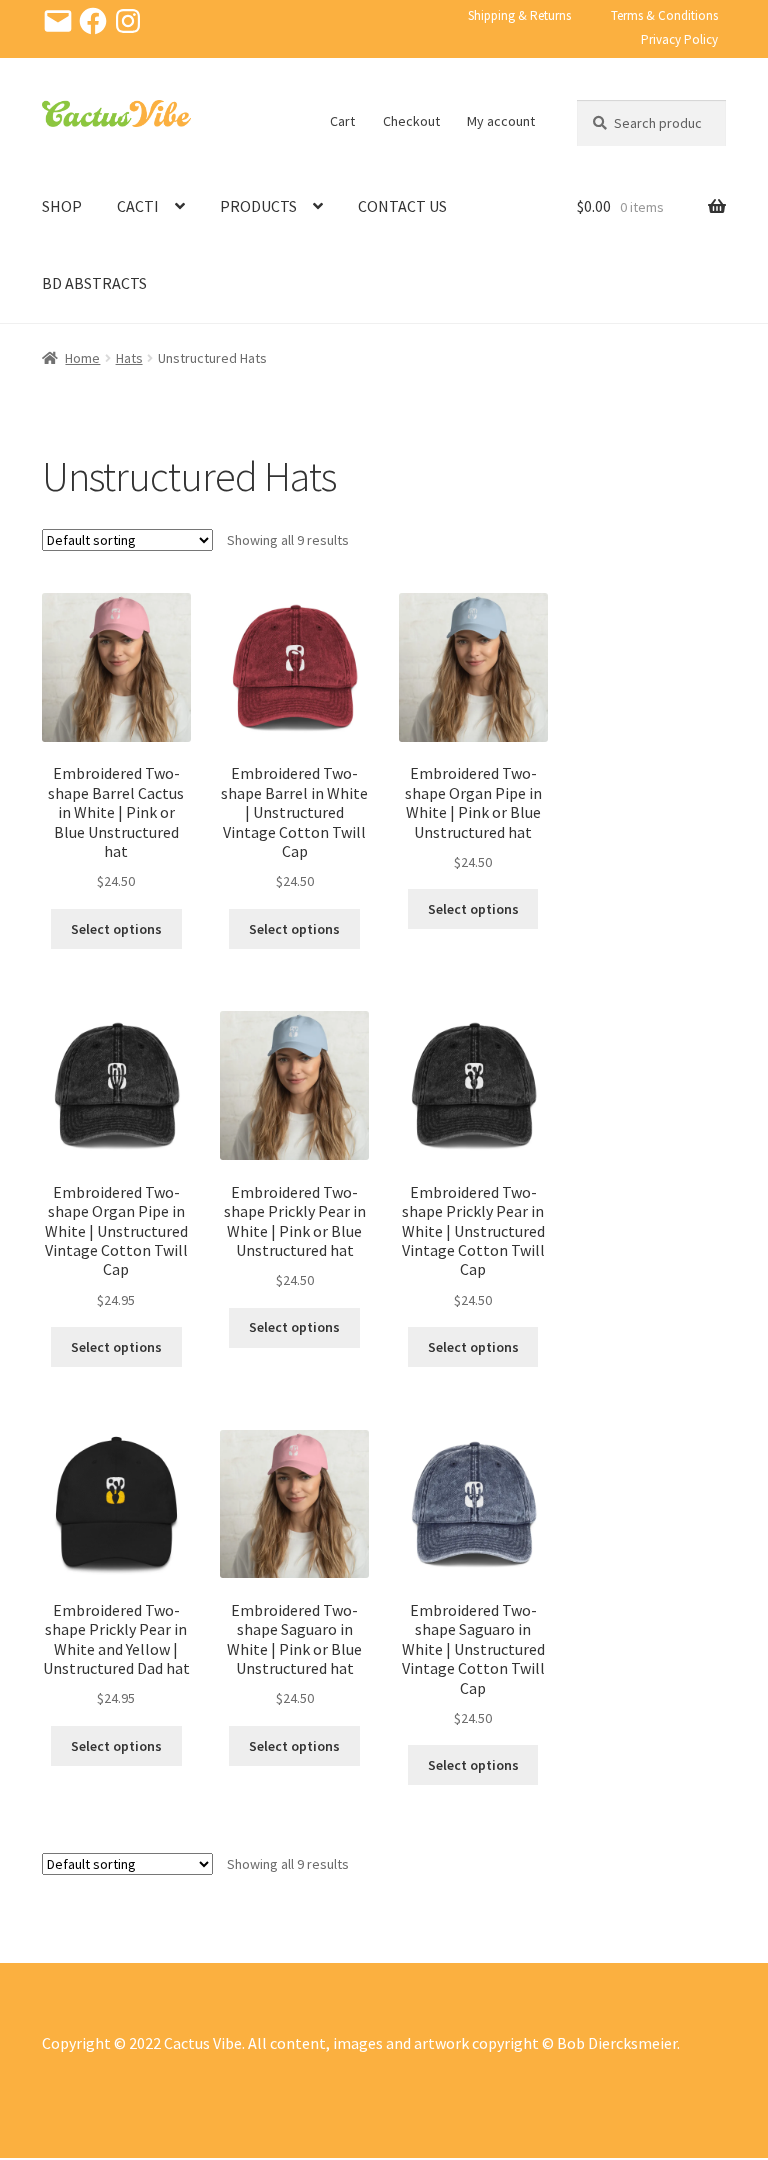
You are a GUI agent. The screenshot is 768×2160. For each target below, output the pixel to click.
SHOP (62, 206)
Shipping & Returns (519, 15)
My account (501, 121)
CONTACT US (402, 206)
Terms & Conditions (664, 15)
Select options (116, 929)
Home (82, 358)
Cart (342, 121)
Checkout (411, 121)
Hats (129, 358)
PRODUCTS (258, 206)
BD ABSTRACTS (94, 283)
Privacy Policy (679, 39)
